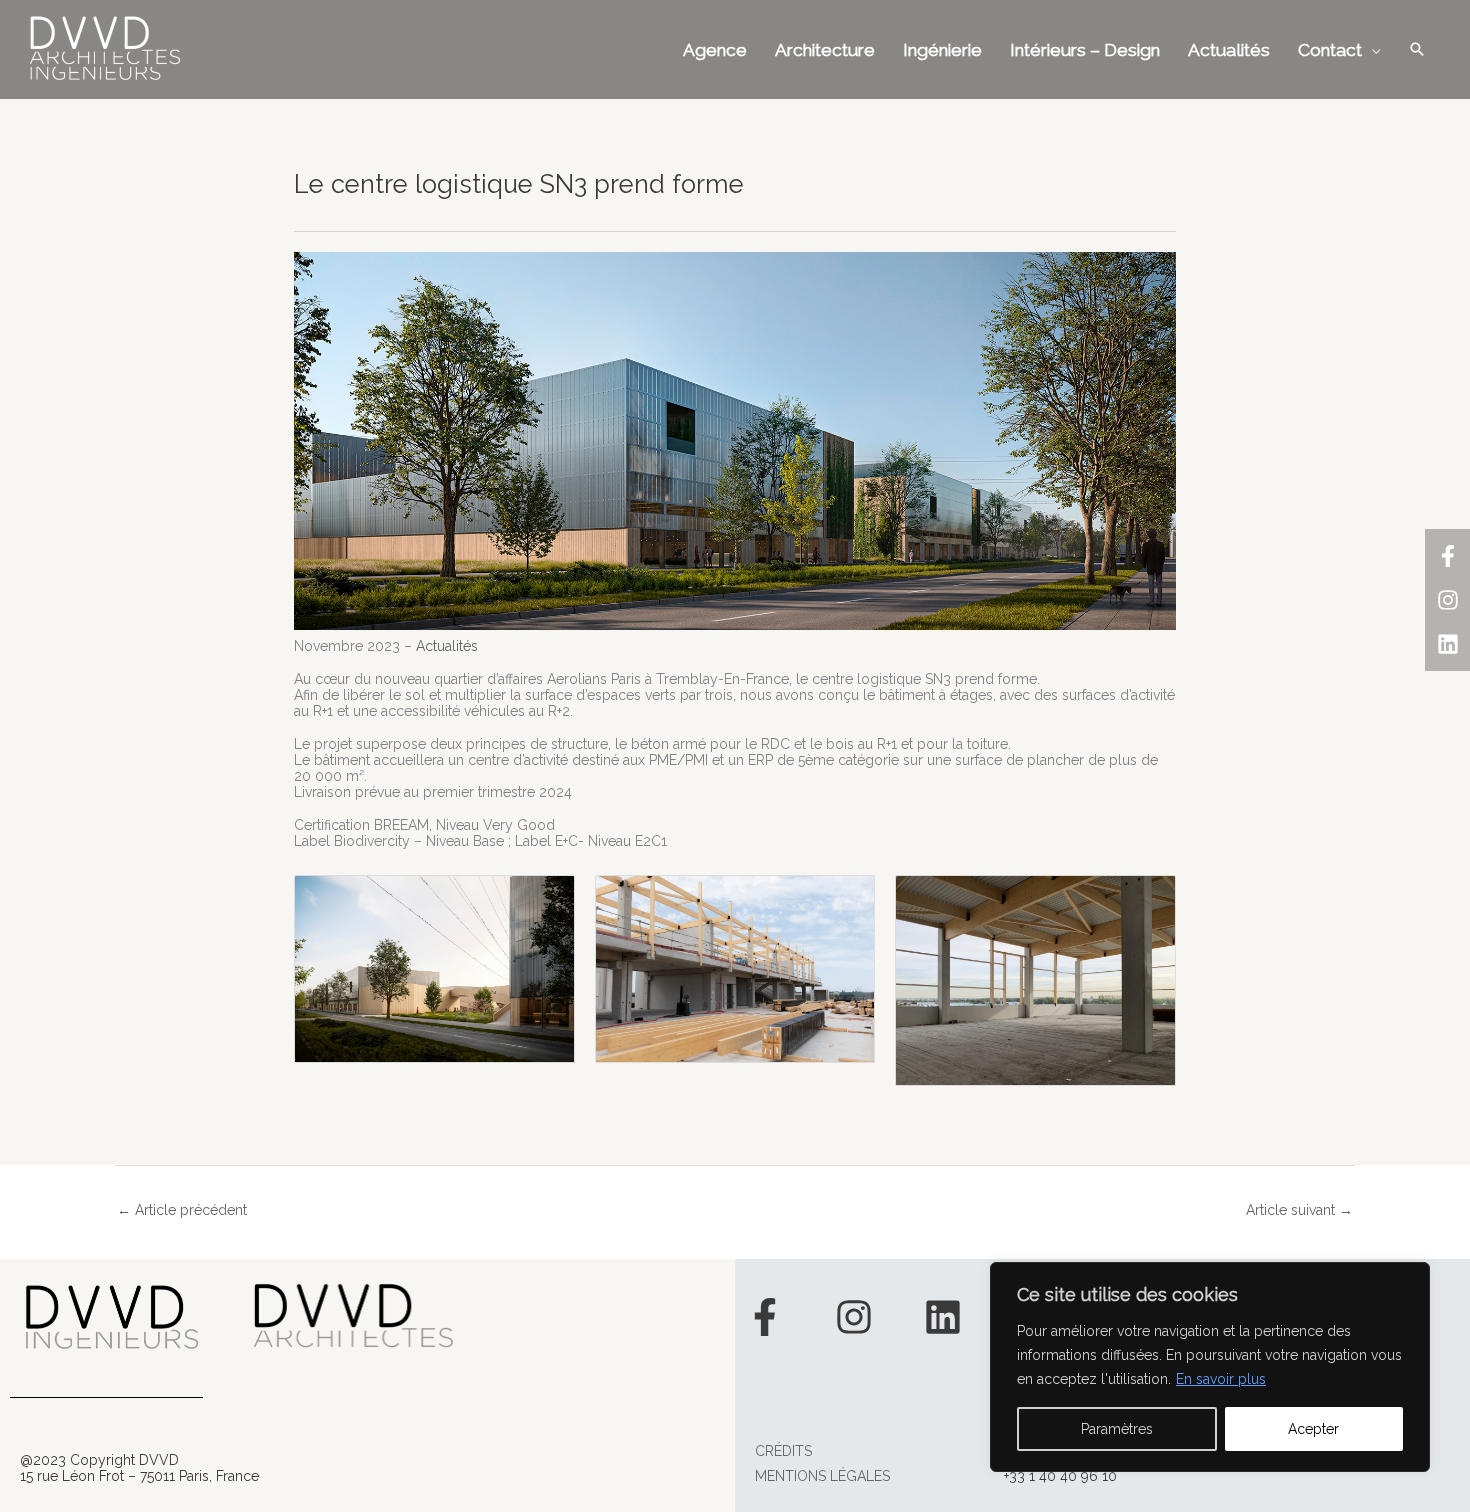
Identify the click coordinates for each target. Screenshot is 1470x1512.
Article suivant (1299, 1210)
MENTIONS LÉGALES (822, 1476)
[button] (1417, 49)
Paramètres (1117, 1429)
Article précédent (182, 1210)
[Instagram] (1448, 600)
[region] (1210, 1367)
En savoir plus (1221, 1379)
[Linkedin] (1448, 644)
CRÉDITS (783, 1451)
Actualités (447, 646)
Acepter (1313, 1429)
